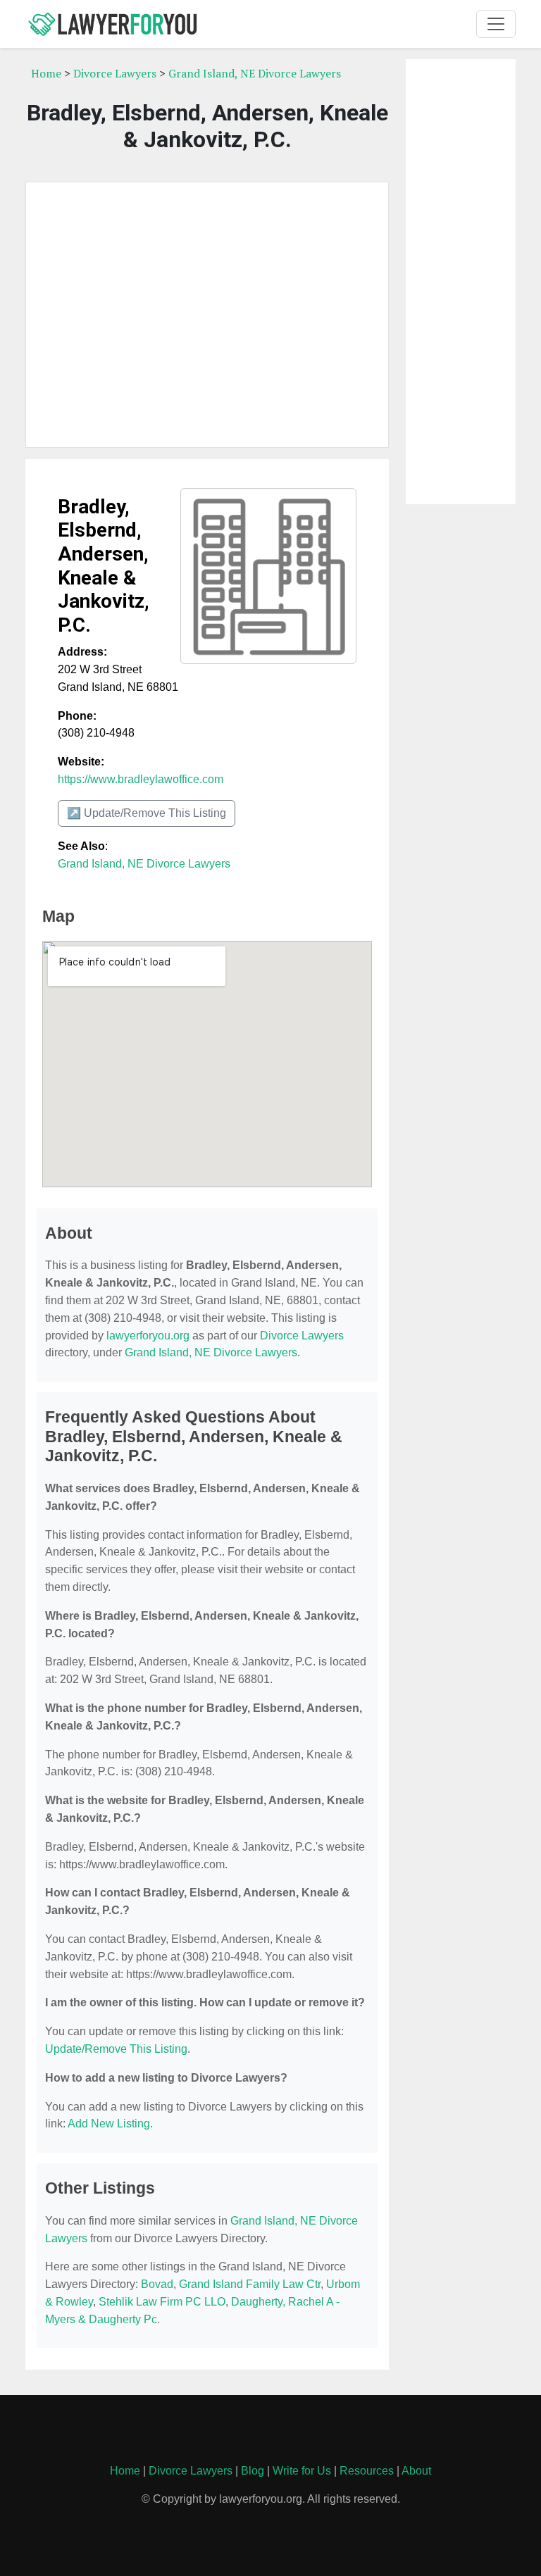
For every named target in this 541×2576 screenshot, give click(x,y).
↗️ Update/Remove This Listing (147, 813)
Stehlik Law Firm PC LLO (162, 2302)
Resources (367, 2471)
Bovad (157, 2284)
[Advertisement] (207, 315)
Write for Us (302, 2471)
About (416, 2471)
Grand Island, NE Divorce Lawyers (255, 73)
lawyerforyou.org (148, 1336)
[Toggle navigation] (496, 24)
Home (46, 73)
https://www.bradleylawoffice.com (141, 779)
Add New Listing (109, 2124)
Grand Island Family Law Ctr (250, 2284)
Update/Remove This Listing (116, 2049)
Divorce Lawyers (115, 73)
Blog (253, 2471)
